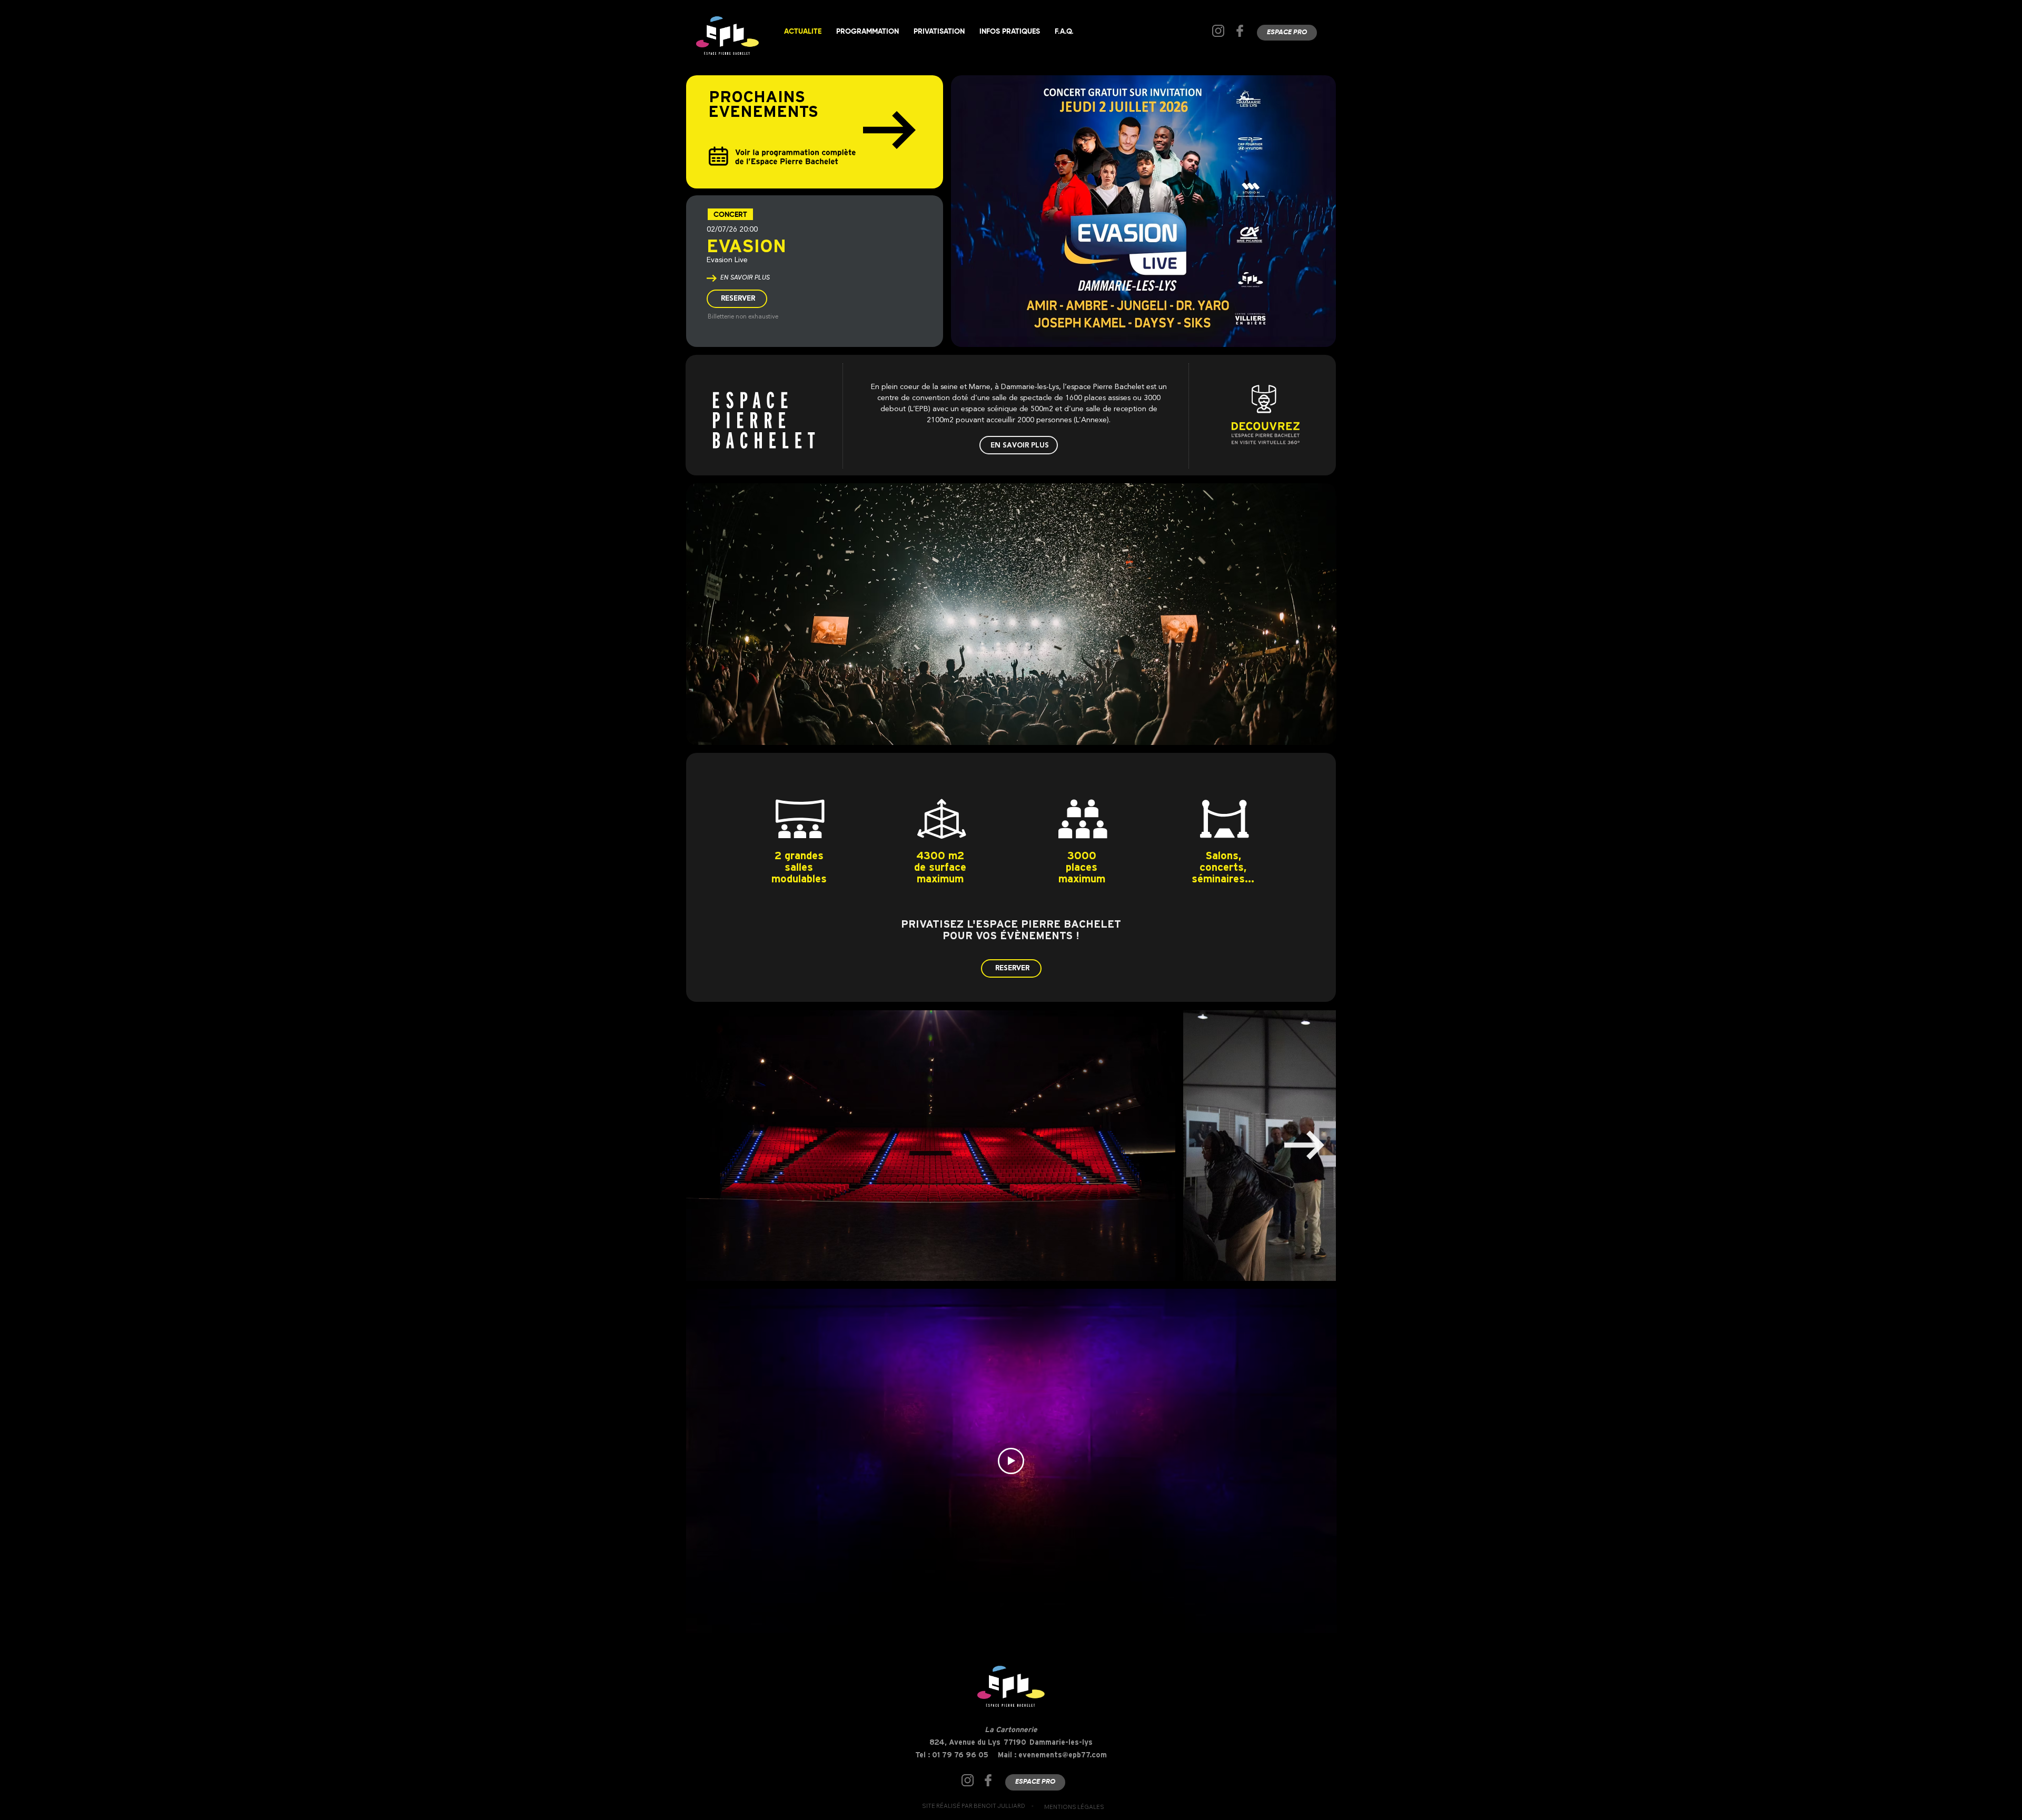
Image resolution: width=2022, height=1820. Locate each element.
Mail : (1008, 1755)
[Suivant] (889, 130)
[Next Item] (1304, 1145)
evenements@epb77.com (1063, 1755)
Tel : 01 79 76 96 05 (952, 1755)
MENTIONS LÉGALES (1074, 1807)
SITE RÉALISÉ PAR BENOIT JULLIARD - (978, 1806)
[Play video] (1011, 1461)
